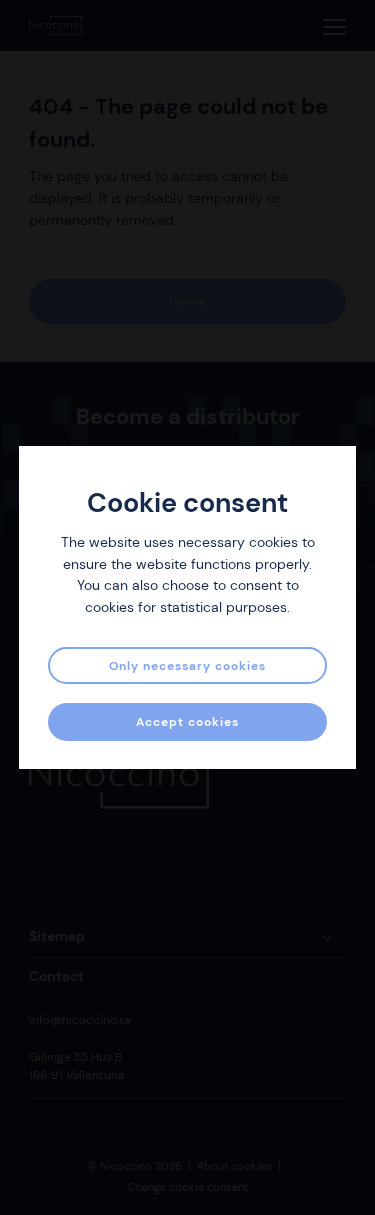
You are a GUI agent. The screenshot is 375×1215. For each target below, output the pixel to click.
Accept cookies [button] (187, 722)
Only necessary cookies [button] (187, 666)
